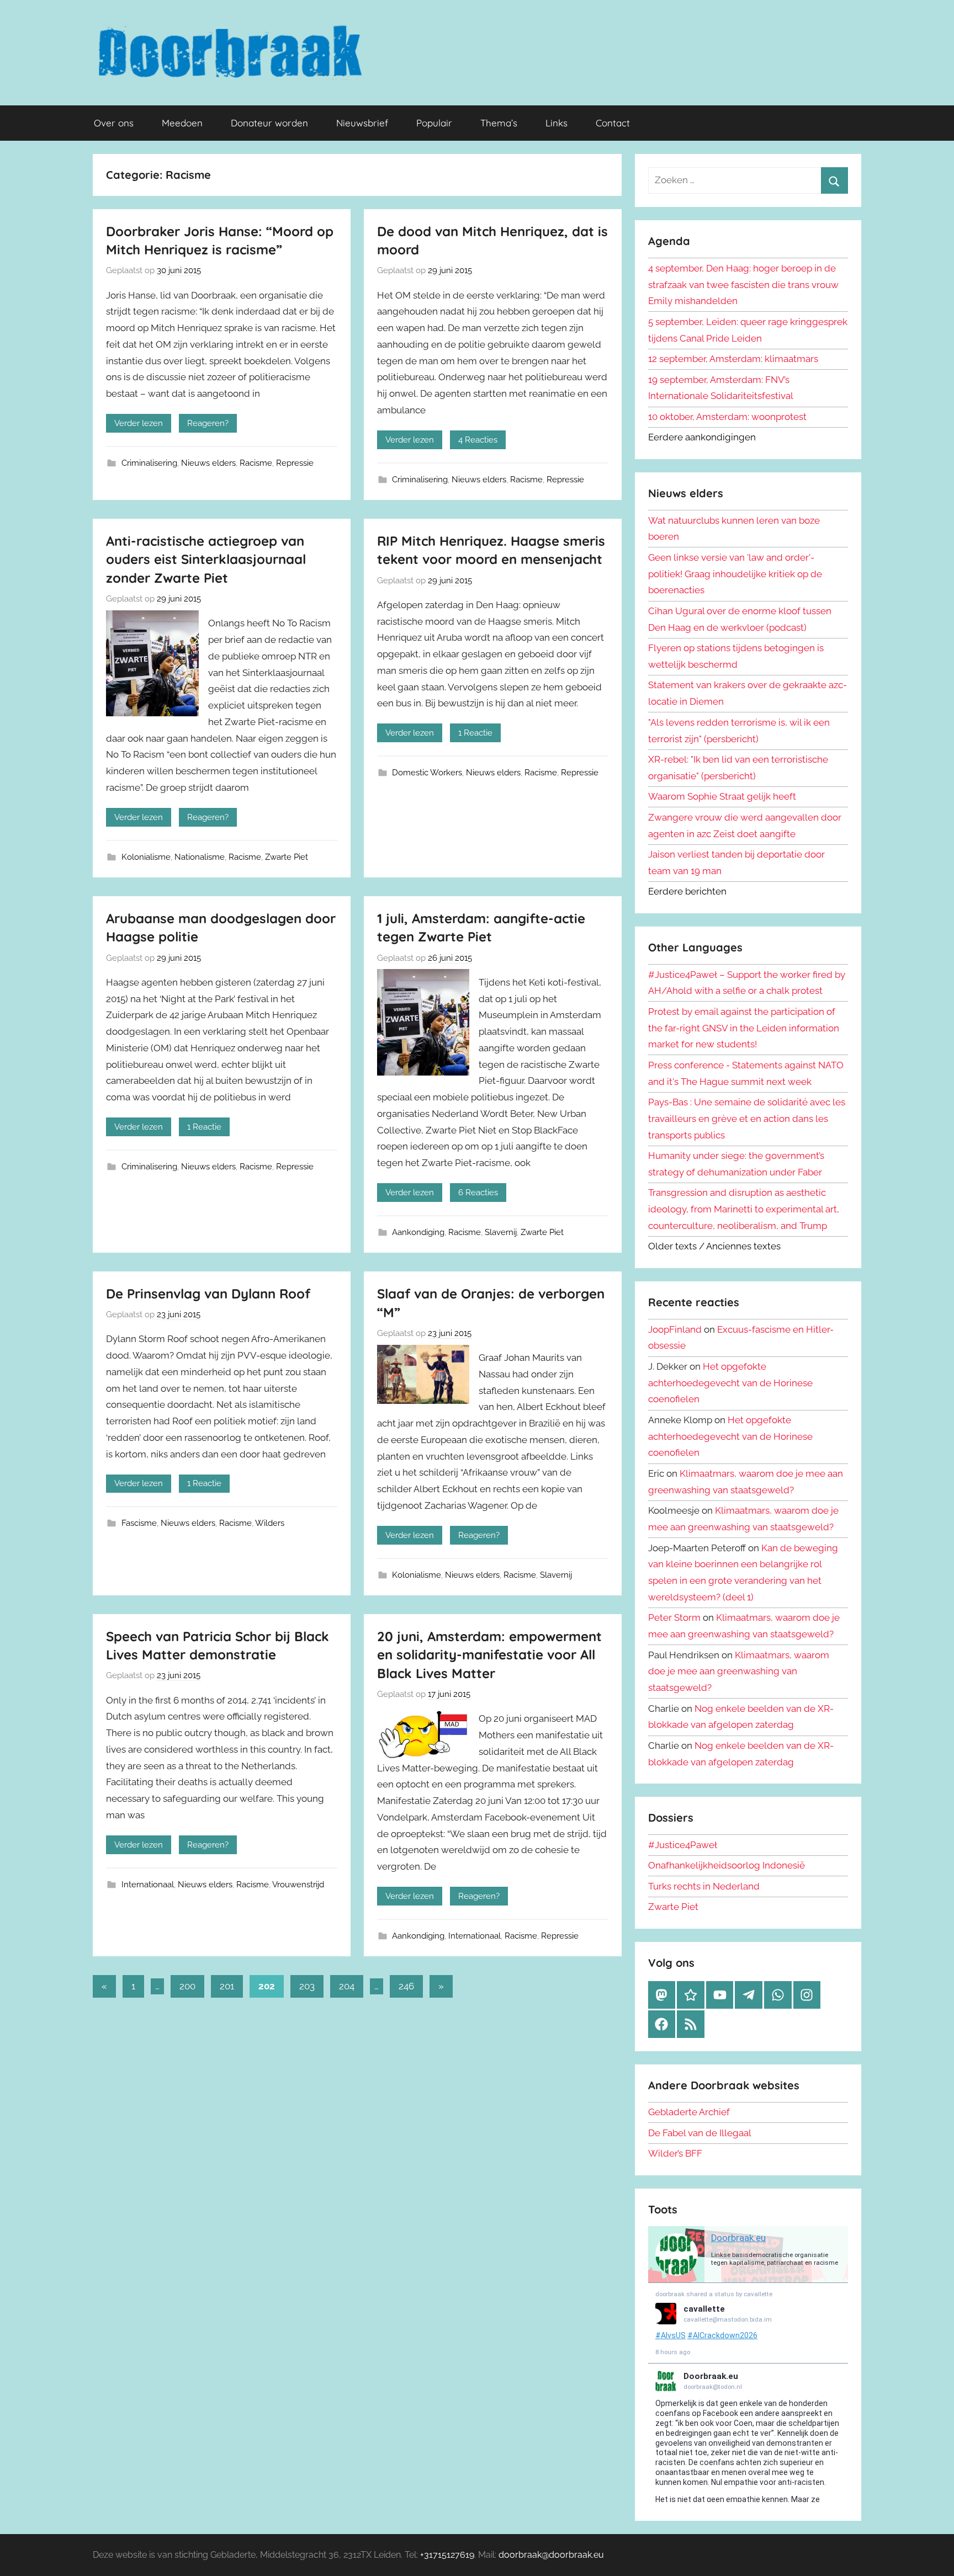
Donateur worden (269, 123)
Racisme (256, 463)
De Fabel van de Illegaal (700, 2133)
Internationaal (148, 1885)
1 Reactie (475, 733)
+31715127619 (447, 2555)
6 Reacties (478, 1193)
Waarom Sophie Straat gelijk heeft (722, 796)
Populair (434, 123)
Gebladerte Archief (689, 2112)
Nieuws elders (208, 463)
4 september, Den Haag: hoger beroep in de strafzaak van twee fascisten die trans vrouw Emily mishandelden (743, 285)
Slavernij (501, 1232)
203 (307, 1986)
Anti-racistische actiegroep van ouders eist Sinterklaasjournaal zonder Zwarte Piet (206, 559)
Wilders (270, 1523)
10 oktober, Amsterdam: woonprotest (727, 417)
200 (187, 1986)
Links (556, 123)
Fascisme (139, 1523)
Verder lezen (139, 423)
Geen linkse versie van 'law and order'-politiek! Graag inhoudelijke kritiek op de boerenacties (735, 574)
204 (347, 1986)
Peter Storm (674, 1617)
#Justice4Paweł (683, 1845)
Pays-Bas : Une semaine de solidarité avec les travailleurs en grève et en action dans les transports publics (747, 1119)
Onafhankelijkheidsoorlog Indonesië (727, 1865)
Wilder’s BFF (675, 2153)
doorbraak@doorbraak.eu (551, 2555)
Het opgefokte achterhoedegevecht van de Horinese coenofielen (730, 1383)
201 (227, 1986)
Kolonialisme (146, 857)
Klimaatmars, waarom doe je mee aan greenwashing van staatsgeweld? (739, 1672)
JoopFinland (675, 1329)
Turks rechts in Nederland (704, 1886)
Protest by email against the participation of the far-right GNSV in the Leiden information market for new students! (744, 1028)
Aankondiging (418, 1232)
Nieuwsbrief (362, 123)
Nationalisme (200, 857)
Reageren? (208, 423)
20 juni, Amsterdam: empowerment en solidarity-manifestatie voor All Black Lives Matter (489, 1655)
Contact (613, 123)
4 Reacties (478, 440)
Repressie (295, 463)
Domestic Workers (427, 773)
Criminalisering (149, 463)
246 (406, 1986)
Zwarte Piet (287, 857)
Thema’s (499, 123)
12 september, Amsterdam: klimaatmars (733, 359)
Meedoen (182, 123)
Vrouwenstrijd (298, 1885)
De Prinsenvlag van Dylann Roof (208, 1294)
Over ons (114, 123)
